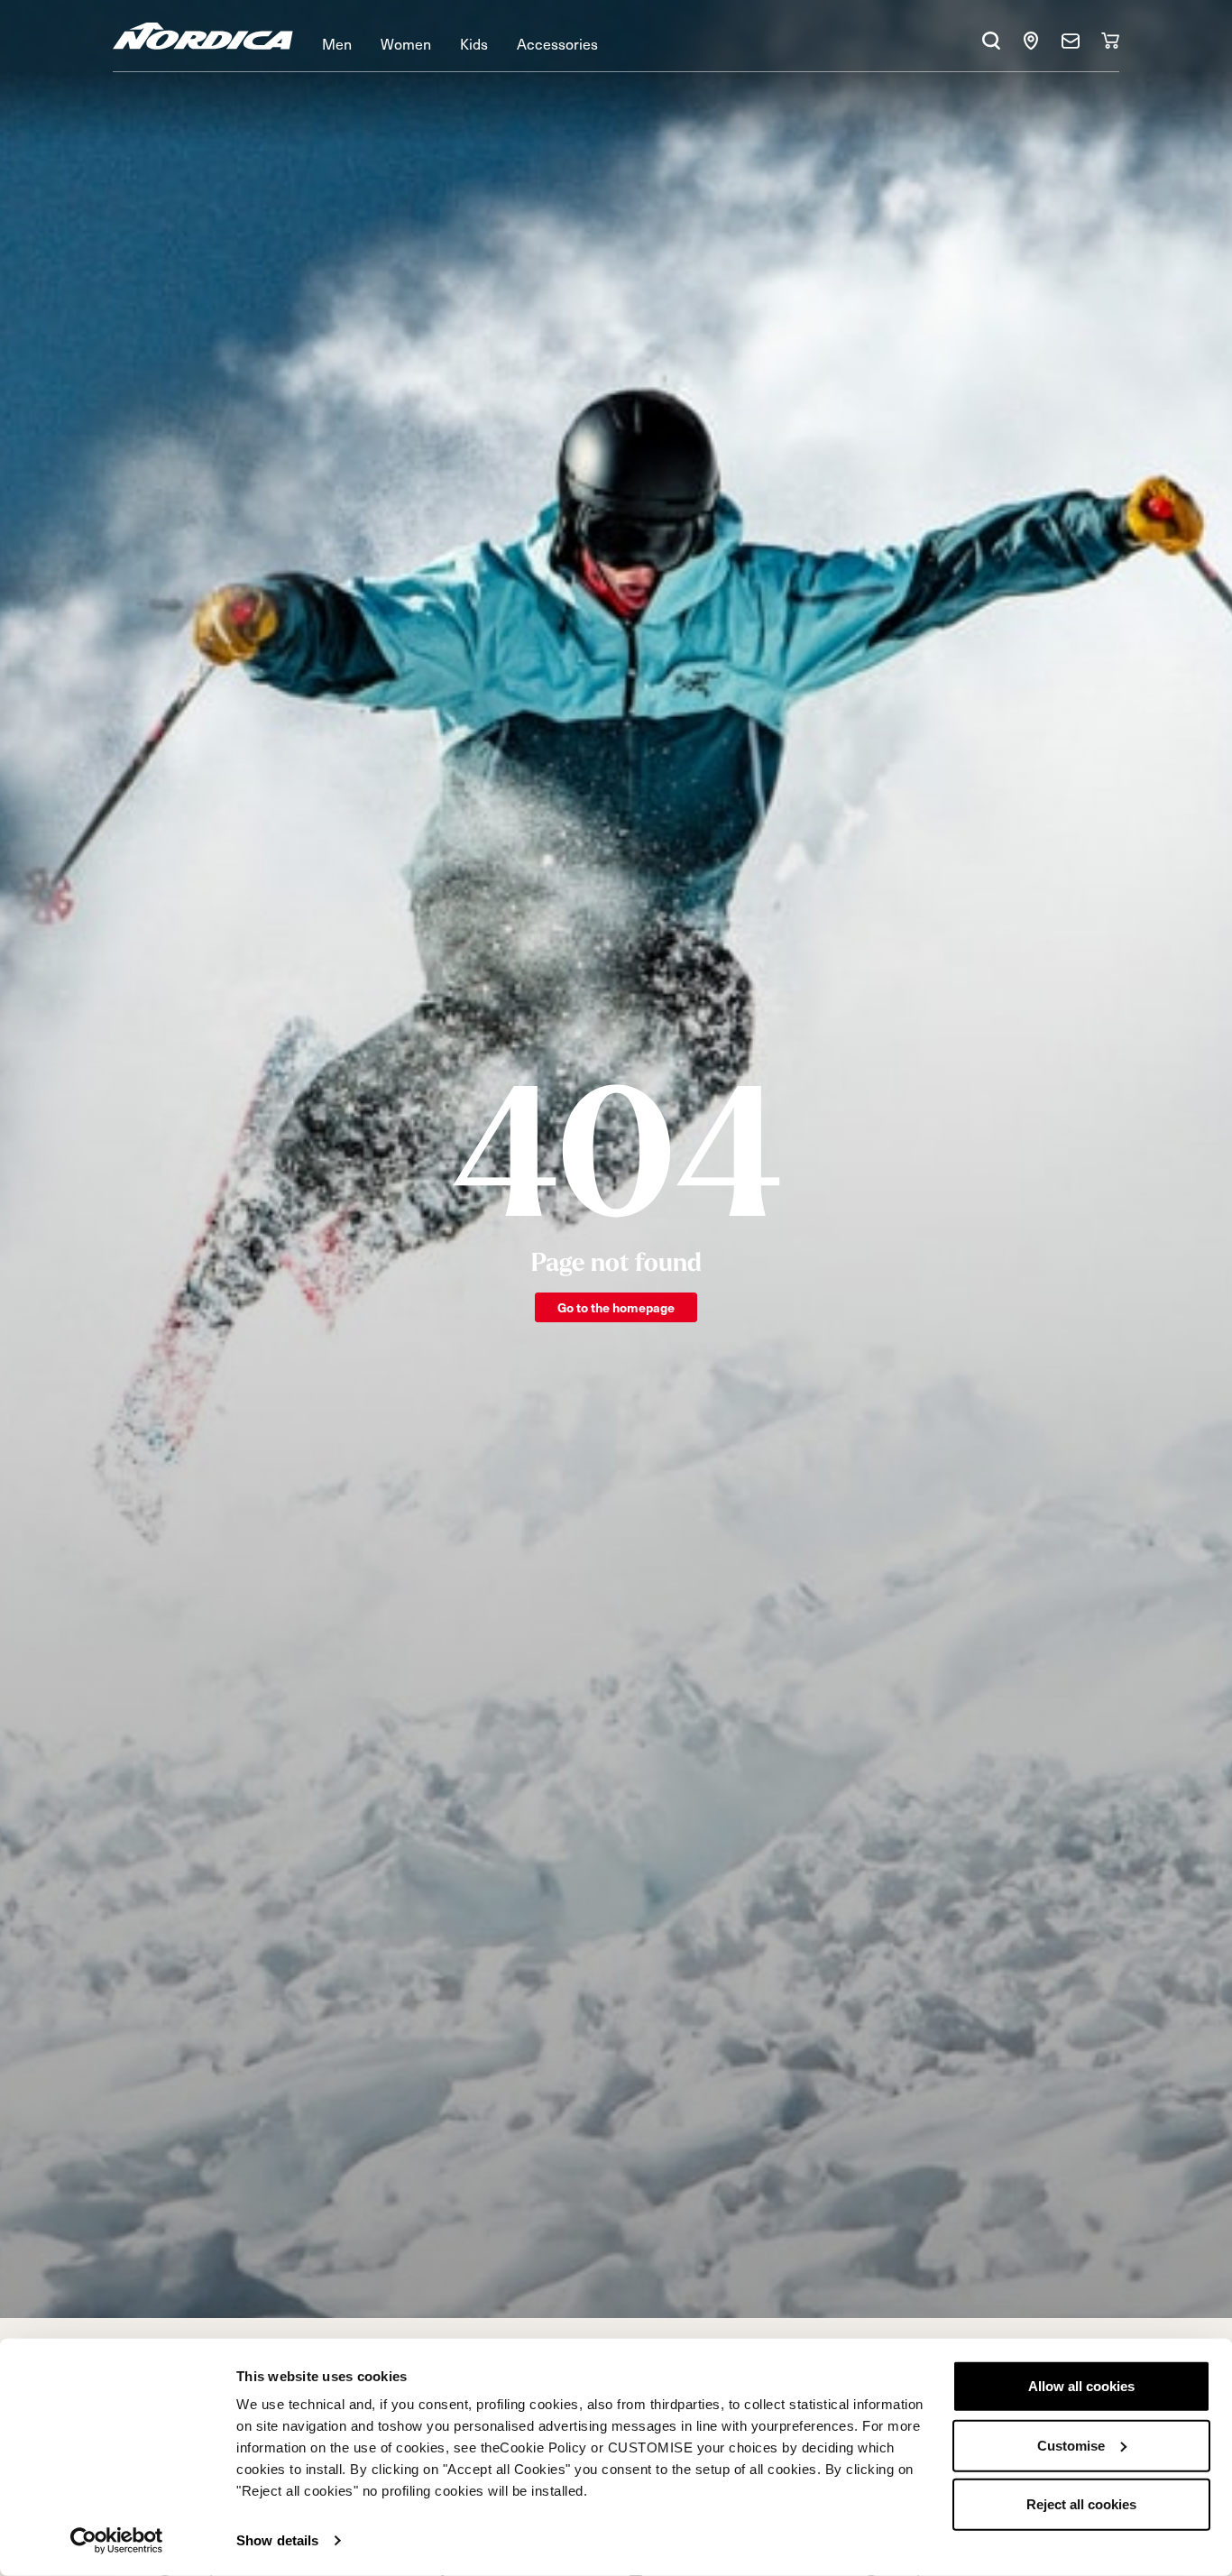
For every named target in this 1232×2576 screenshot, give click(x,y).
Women (406, 43)
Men (337, 43)
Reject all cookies (1081, 2504)
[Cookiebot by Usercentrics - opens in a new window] (117, 2541)
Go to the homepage (616, 1307)
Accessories (557, 43)
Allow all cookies (1081, 2386)
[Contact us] (1071, 41)
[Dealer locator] (1031, 41)
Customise (1071, 2445)
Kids (474, 43)
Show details (277, 2540)
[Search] (991, 41)
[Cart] (1110, 41)
